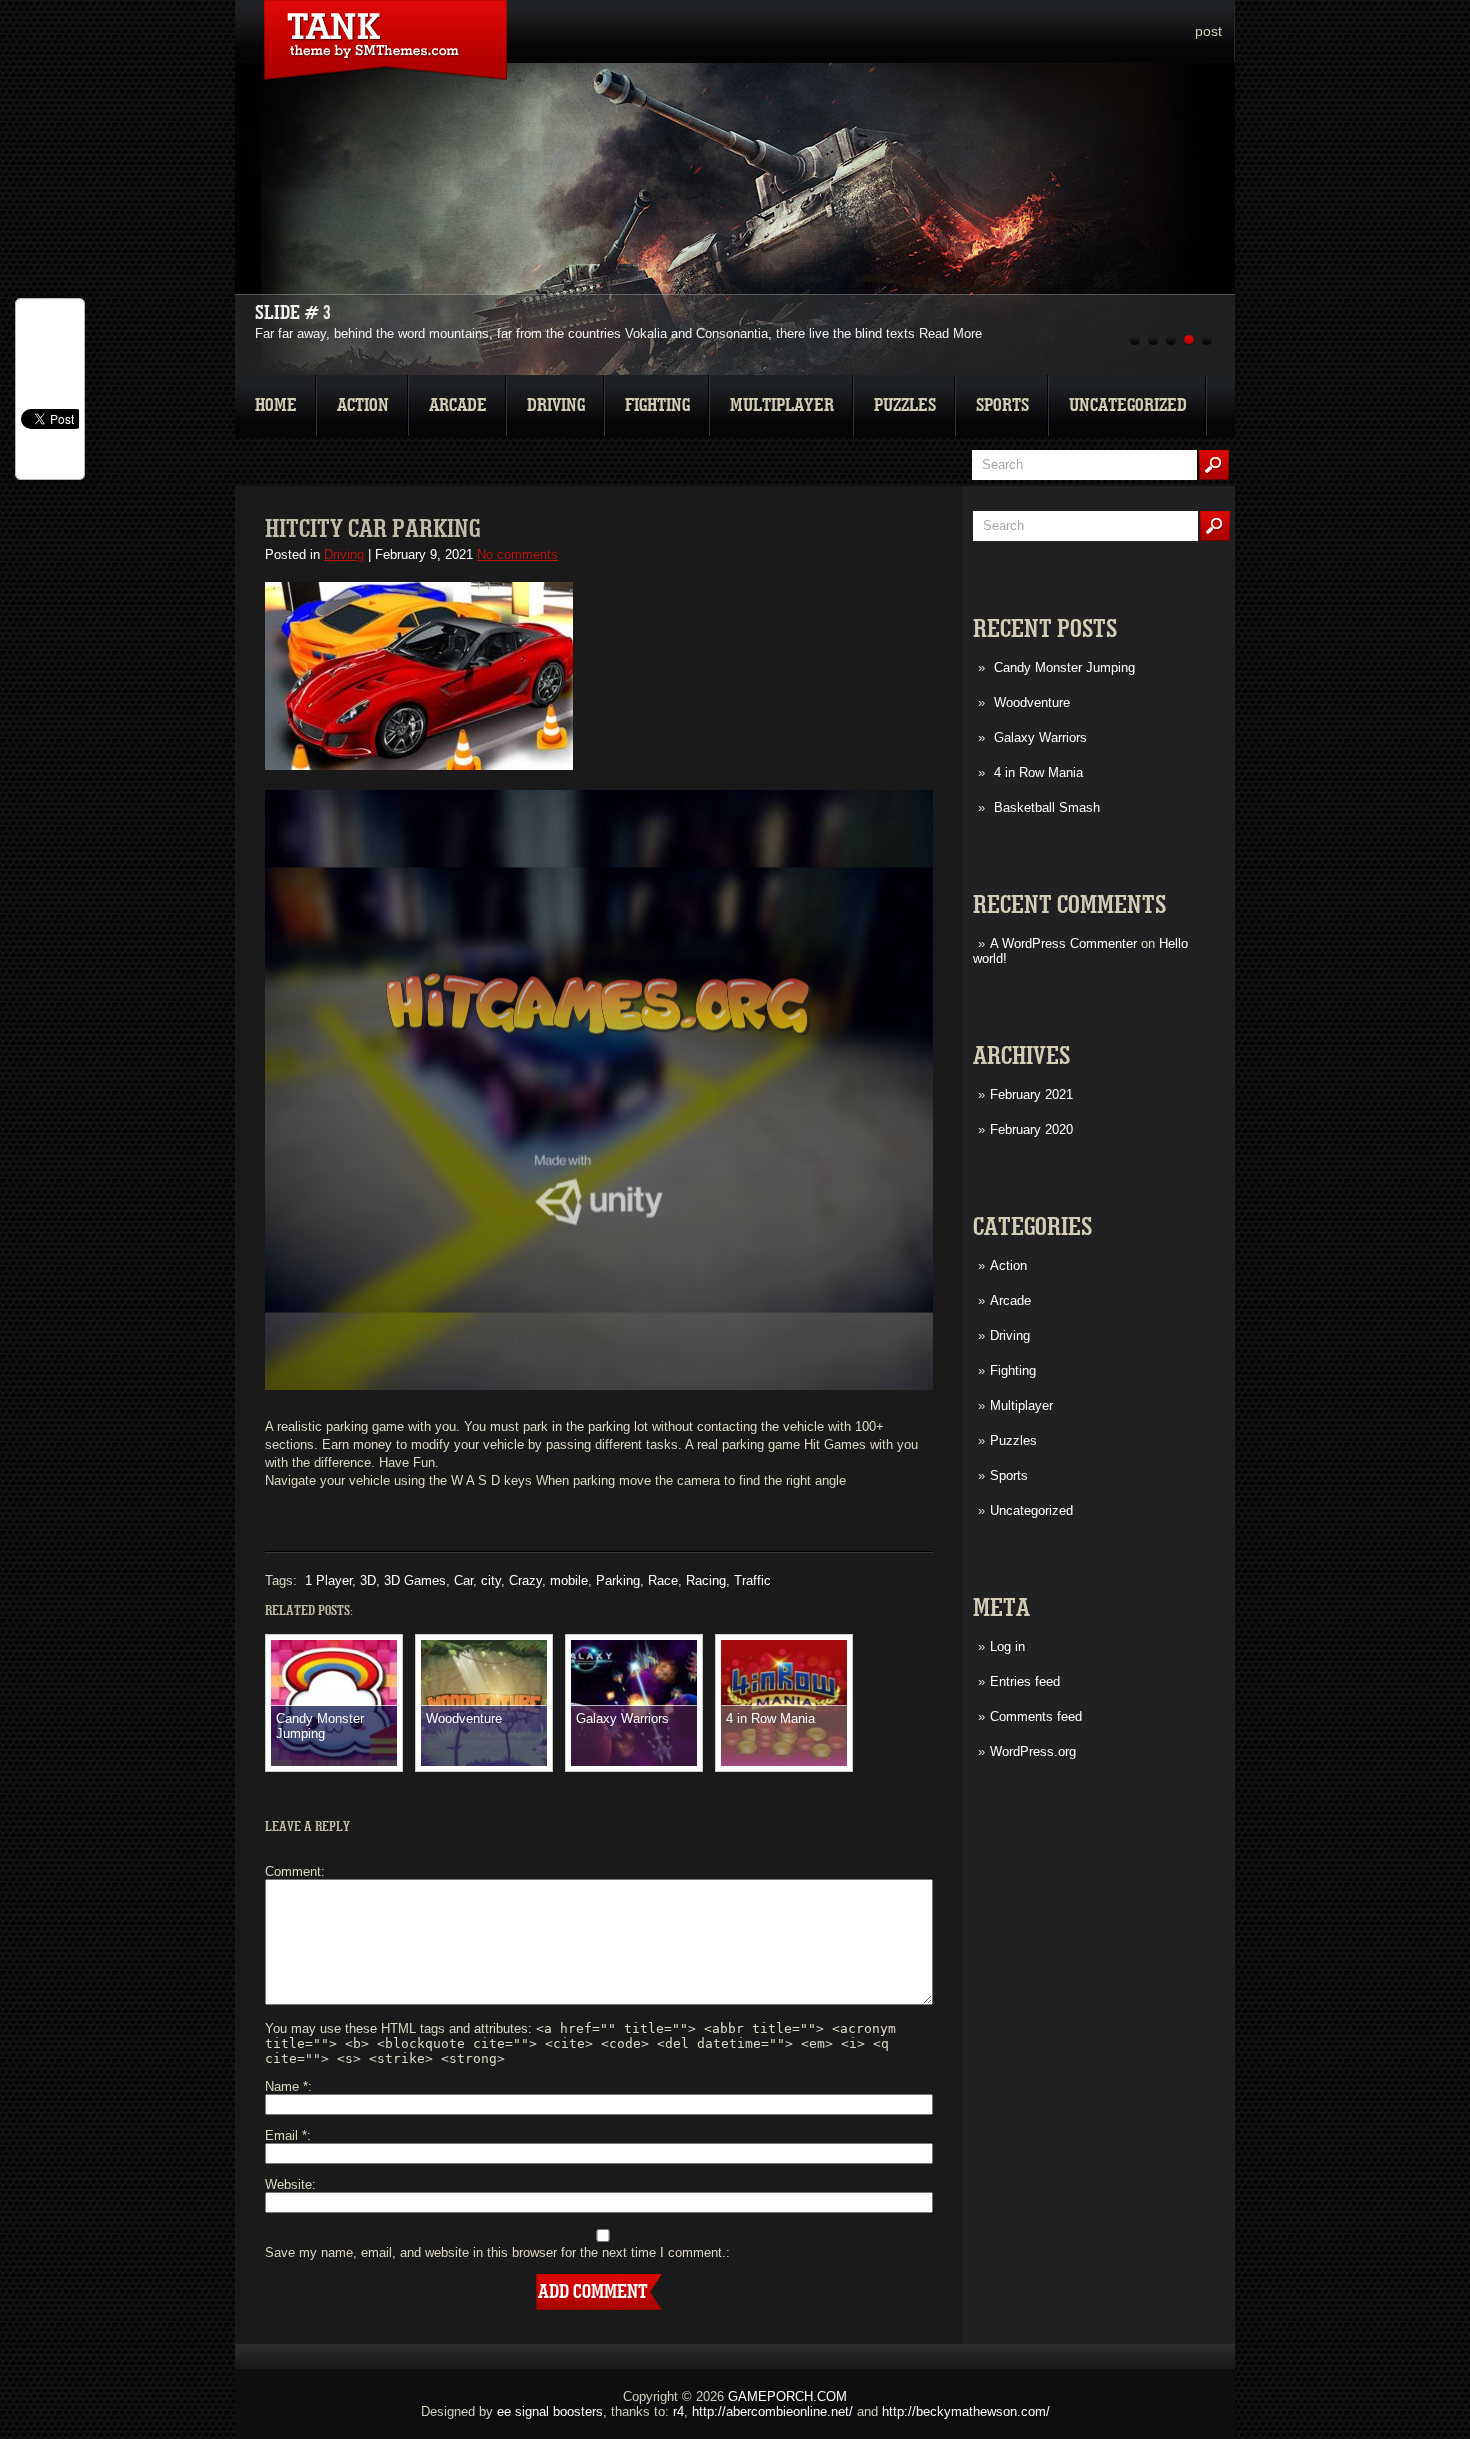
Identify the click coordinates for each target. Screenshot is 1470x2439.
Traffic (752, 1580)
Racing (706, 1580)
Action (363, 405)
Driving (556, 405)
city (491, 1580)
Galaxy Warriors (1040, 737)
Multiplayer (782, 405)
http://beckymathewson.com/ (966, 2411)
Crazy (525, 1580)
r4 (678, 2411)
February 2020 (1031, 1129)
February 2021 (1031, 1094)
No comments (517, 554)
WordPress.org (1033, 1751)
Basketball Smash (1047, 807)
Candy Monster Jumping (1064, 667)
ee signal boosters (550, 2411)
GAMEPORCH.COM (787, 2396)
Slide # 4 (293, 313)
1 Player (328, 1580)
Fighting (657, 405)
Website (288, 2184)
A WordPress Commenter (1063, 943)
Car (463, 1580)
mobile (569, 1580)
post (1208, 31)
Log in (1007, 1646)
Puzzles (905, 405)
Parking (618, 1580)
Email (286, 2135)
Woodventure (1032, 702)
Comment (293, 1871)
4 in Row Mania (1038, 772)
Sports (1002, 405)
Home (276, 405)
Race (663, 1580)
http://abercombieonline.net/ (772, 2411)
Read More (950, 333)
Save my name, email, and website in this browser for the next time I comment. (495, 2252)
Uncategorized (1128, 405)
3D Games (415, 1580)
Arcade (458, 405)
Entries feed (1025, 1681)
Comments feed (1036, 1716)
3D (368, 1580)
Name (286, 2086)
